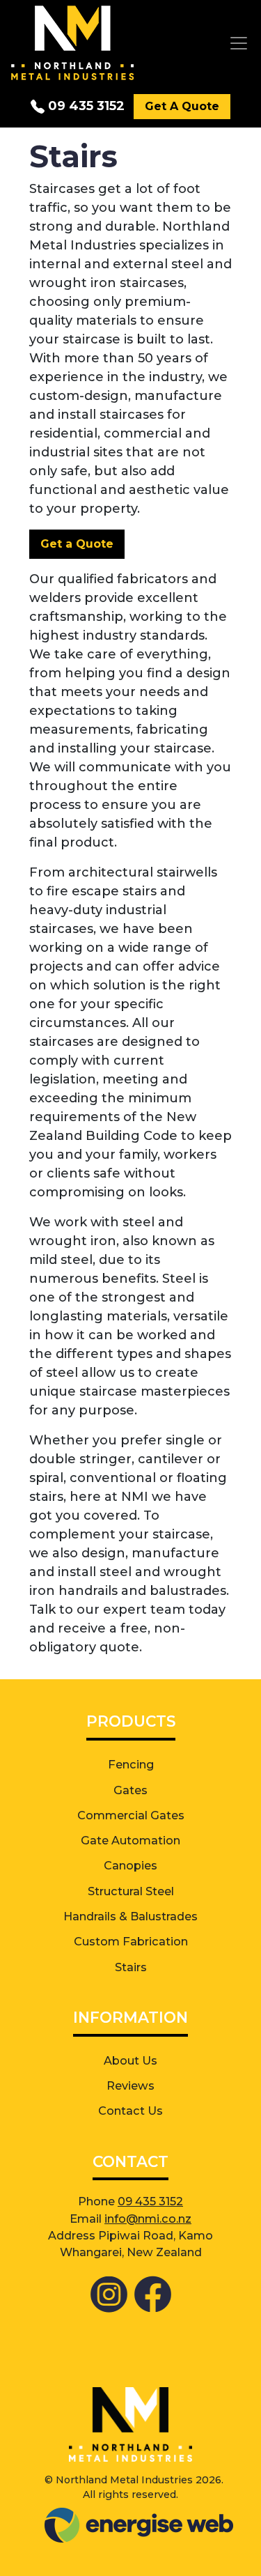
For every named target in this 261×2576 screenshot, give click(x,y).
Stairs (131, 1967)
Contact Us (130, 2111)
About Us (130, 2060)
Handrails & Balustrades (130, 1916)
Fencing (131, 1764)
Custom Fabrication (131, 1941)
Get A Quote (182, 106)
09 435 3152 (85, 106)
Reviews (130, 2085)
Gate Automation (130, 1840)
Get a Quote (77, 544)
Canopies (130, 1865)
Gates (130, 1790)
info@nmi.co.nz (148, 2219)
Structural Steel (131, 1891)
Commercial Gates (131, 1815)
